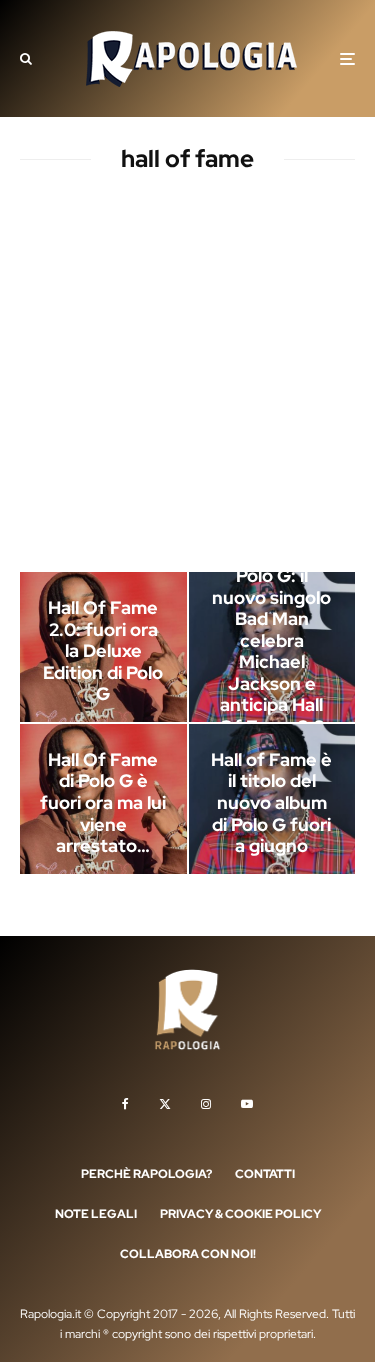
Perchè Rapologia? (146, 1174)
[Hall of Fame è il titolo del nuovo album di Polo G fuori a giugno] (272, 799)
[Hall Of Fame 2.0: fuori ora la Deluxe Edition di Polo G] (103, 647)
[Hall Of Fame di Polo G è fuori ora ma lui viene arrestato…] (103, 799)
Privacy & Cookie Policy (240, 1214)
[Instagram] (206, 1104)
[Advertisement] (187, 376)
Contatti (265, 1174)
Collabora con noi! (188, 1254)
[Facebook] (125, 1104)
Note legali (96, 1214)
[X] (165, 1104)
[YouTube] (247, 1104)
